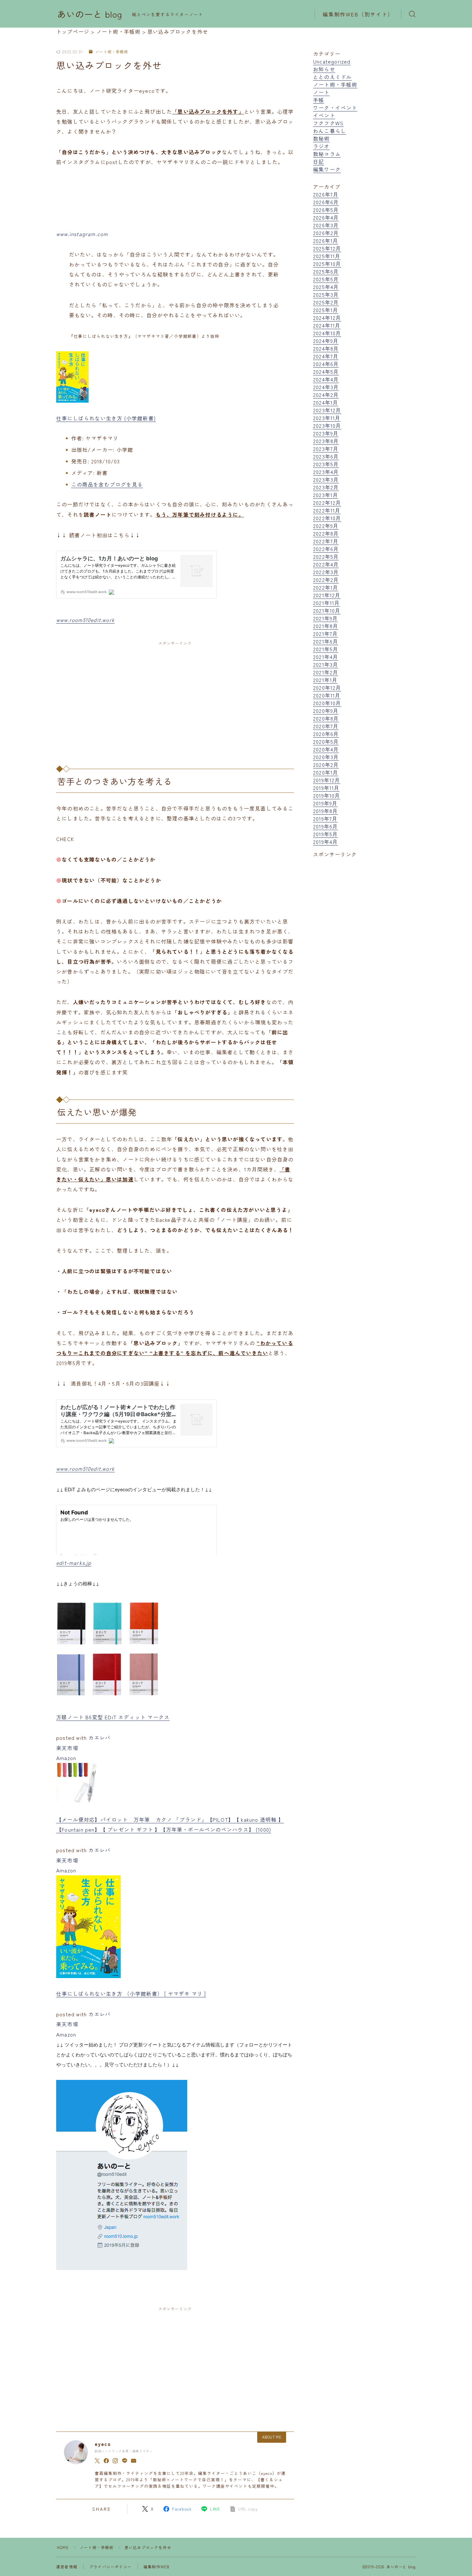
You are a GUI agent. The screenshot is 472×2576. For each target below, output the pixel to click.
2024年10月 (327, 333)
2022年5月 (326, 556)
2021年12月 (327, 595)
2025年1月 (326, 310)
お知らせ (324, 69)
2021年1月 (325, 680)
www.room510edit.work (85, 620)
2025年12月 (327, 248)
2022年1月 (326, 587)
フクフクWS (328, 123)
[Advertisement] (175, 698)
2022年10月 (327, 518)
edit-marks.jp (74, 1563)
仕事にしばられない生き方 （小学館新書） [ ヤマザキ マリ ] (131, 1993)
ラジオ (321, 146)
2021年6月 (326, 641)
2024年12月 (327, 318)
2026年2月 (326, 233)
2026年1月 (326, 241)
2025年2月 (326, 302)
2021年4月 (326, 657)
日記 (319, 162)
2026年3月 (326, 225)
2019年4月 (325, 842)
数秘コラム (327, 154)
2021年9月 (325, 618)
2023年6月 (326, 456)
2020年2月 (326, 765)
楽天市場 (67, 1748)
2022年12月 (327, 503)
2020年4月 (326, 749)
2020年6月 (326, 734)
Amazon (66, 1758)
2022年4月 (326, 564)
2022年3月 (326, 572)
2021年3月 (326, 664)
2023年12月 (327, 410)
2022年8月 (326, 533)
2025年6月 (326, 271)
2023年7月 (326, 449)
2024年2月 (326, 395)
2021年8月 (326, 626)
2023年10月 (327, 425)
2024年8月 (326, 348)
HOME (63, 2547)
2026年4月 (326, 217)
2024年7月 (326, 356)
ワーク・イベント (335, 108)
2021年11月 (327, 603)
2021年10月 (327, 610)
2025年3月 (326, 294)
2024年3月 (326, 387)
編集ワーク (327, 169)
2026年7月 (326, 194)
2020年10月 (327, 703)
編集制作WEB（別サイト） (358, 14)
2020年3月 (326, 757)
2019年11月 (326, 788)
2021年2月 (326, 672)
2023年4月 (326, 472)
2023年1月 (326, 495)
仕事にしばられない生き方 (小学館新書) (106, 418)
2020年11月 (327, 695)
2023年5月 (326, 464)
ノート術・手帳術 (112, 52)
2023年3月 (326, 479)
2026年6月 (326, 202)
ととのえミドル (332, 77)
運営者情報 (67, 2567)
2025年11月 (327, 256)
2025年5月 (326, 279)
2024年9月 (326, 341)
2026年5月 (326, 210)
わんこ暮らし (330, 131)
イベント (324, 115)
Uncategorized (332, 61)
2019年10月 (327, 795)
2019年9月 (325, 803)
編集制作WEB (157, 2567)
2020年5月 (326, 741)
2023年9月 (326, 433)
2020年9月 (326, 711)
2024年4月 (326, 379)
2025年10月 (327, 264)
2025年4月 (326, 287)
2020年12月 (327, 688)
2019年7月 (325, 819)
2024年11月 (327, 325)
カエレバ (99, 1738)
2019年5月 (325, 834)
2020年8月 (326, 718)
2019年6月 (325, 826)
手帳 (319, 100)
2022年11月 (327, 510)
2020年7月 (326, 726)
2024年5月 (326, 372)
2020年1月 (326, 772)
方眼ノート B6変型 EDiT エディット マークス (113, 1717)
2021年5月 (326, 649)
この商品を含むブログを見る (107, 484)
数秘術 (321, 138)
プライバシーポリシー (110, 2567)
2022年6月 (326, 549)
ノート (321, 92)
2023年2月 (326, 487)
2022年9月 (326, 526)
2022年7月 (326, 541)
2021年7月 (325, 634)
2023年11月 (327, 418)
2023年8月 (326, 441)
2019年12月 (327, 780)
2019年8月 (325, 811)
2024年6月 (326, 364)
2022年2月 (326, 580)
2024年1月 (326, 402)
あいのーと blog (90, 14)
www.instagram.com (82, 234)
